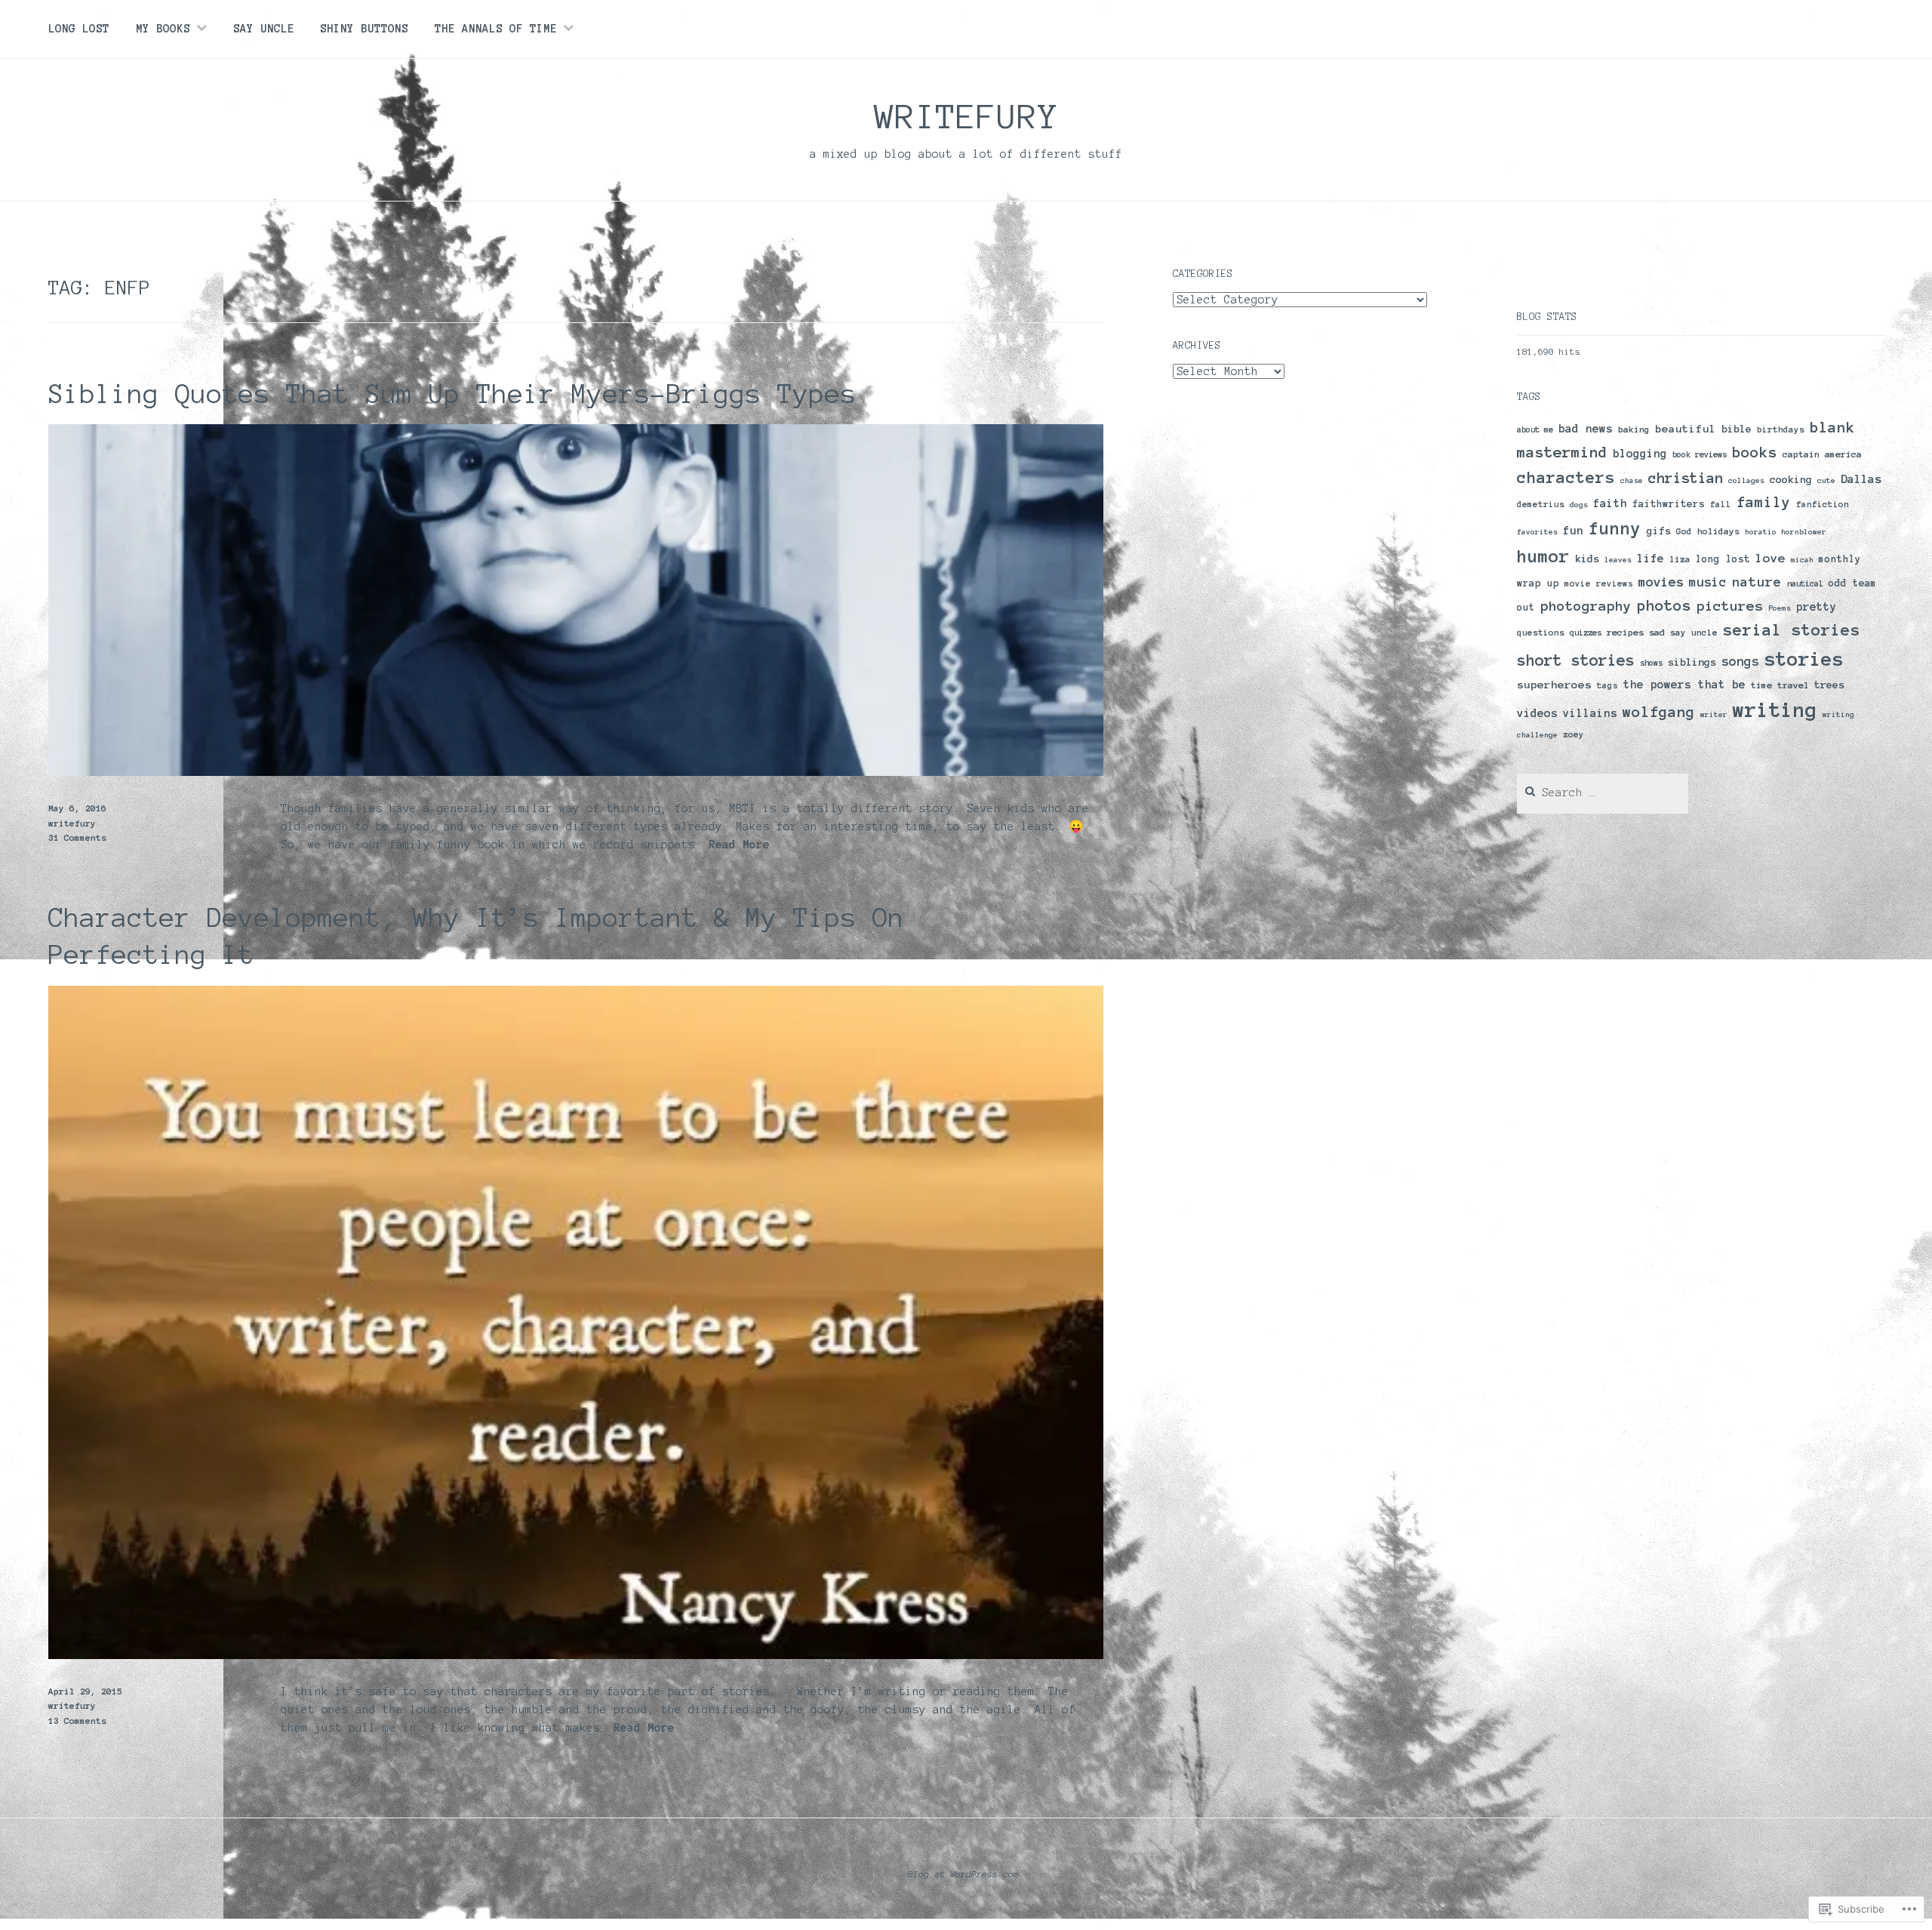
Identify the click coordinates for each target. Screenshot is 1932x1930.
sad (1657, 632)
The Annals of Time (496, 29)
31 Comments (77, 837)
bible (1737, 429)
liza (1680, 559)
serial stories (1792, 630)
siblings (1692, 662)
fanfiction (1823, 504)
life (1651, 558)
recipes (1625, 632)
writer (1714, 714)
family (1764, 502)
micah (1802, 560)
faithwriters (1669, 504)
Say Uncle (264, 29)
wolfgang (1659, 712)
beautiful (1686, 429)
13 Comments (77, 1721)
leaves (1618, 560)
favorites (1537, 532)
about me (1535, 429)
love (1770, 558)
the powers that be (1684, 685)
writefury (966, 116)
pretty (1817, 607)
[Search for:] (1603, 793)
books (1755, 452)
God (1684, 531)
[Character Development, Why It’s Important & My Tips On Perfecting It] (576, 1655)
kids (1587, 559)
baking (1634, 429)
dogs (1579, 505)
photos (1664, 605)
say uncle (1694, 633)
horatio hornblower (1786, 532)
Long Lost (79, 29)
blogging (1640, 453)
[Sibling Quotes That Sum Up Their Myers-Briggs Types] (576, 772)
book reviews (1700, 454)
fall (1721, 504)
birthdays (1781, 429)
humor (1543, 556)
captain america (1822, 454)
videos (1537, 713)
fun (1573, 531)
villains (1590, 713)
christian (1686, 478)
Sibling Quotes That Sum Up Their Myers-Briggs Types (452, 394)
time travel (1780, 685)
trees (1829, 685)
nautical (1805, 583)
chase (1632, 480)
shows (1651, 663)
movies (1661, 582)
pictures (1730, 606)
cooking (1791, 480)
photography (1586, 606)
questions (1541, 633)
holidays (1718, 531)
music (1708, 582)
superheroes (1554, 685)
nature (1757, 582)
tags (1607, 685)
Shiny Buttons (364, 29)
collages (1746, 480)
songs (1740, 661)
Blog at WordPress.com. (966, 1874)
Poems (1780, 608)
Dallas (1861, 479)
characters (1566, 477)
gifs (1659, 531)
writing (1775, 710)
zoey (1574, 734)
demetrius (1541, 504)
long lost (1723, 559)
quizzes (1586, 633)
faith (1610, 503)
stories (1804, 659)
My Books (163, 29)
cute (1826, 480)
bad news (1586, 429)
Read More (739, 845)
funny (1615, 529)
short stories (1576, 660)
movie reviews (1599, 583)
